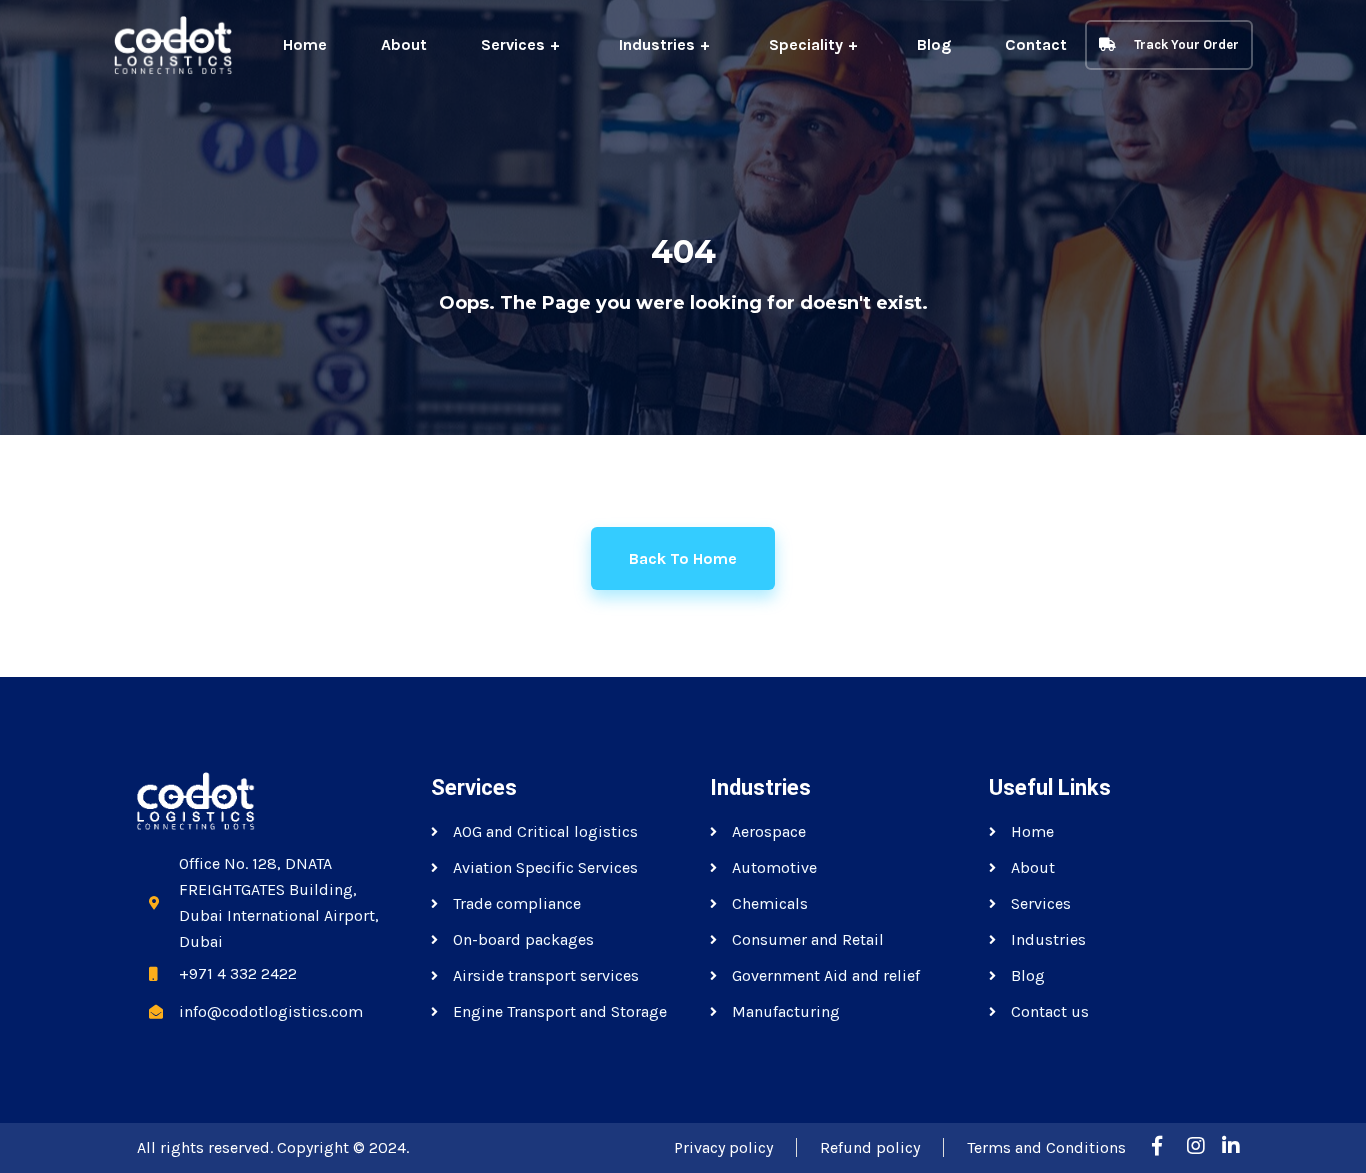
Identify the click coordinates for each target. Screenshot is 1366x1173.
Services (513, 44)
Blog (934, 44)
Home (305, 44)
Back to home (683, 558)
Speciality (806, 44)
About (404, 44)
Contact (1036, 44)
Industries (657, 44)
